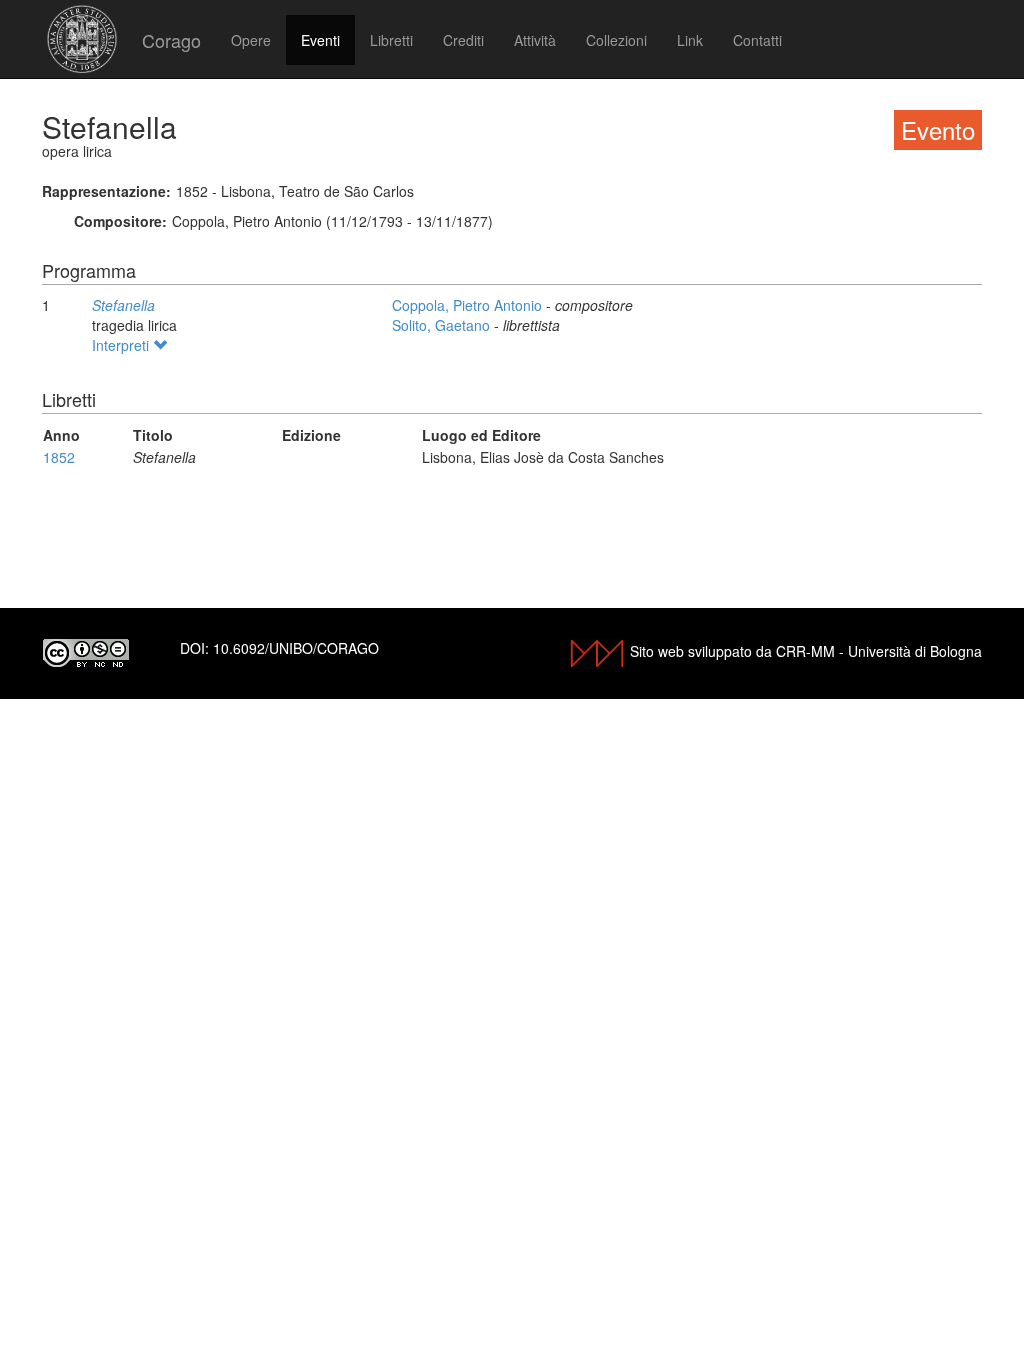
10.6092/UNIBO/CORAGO (296, 648)
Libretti (391, 40)
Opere (251, 40)
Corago (171, 40)
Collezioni (616, 40)
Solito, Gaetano (443, 325)
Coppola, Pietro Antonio (469, 305)
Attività (535, 40)
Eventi (320, 40)
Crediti (463, 40)
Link (690, 40)
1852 (59, 457)
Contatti (757, 40)
